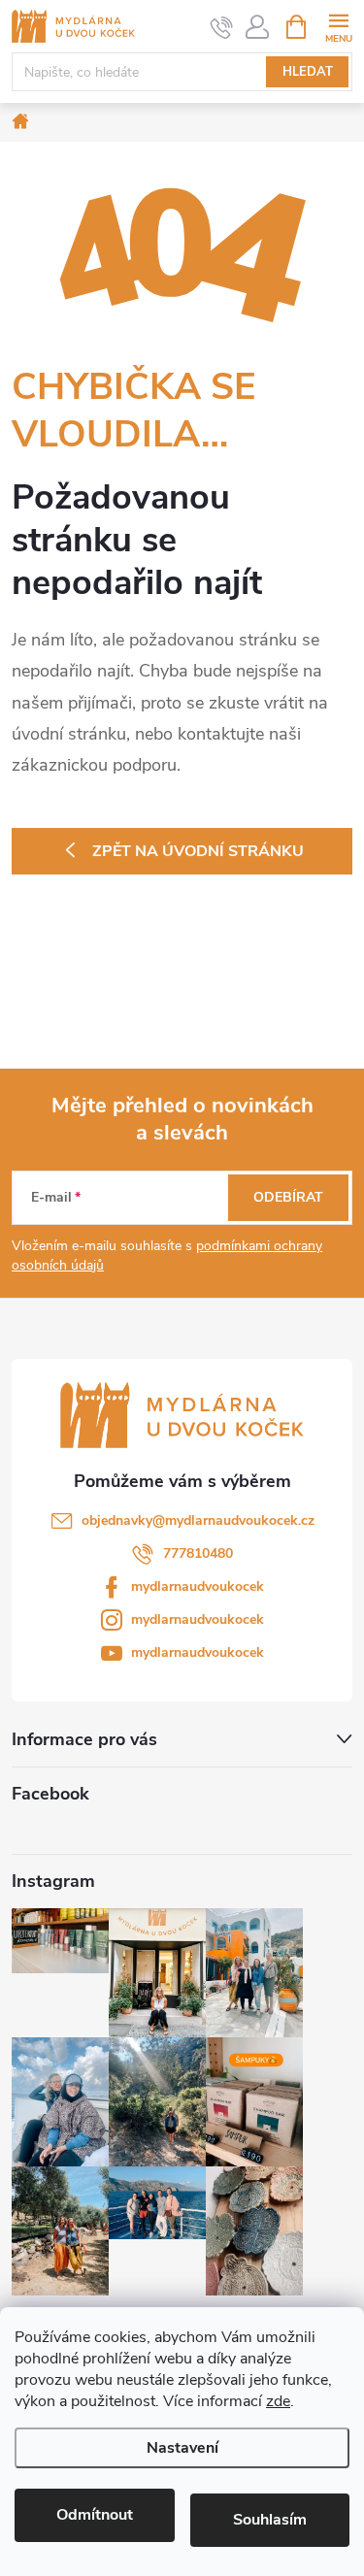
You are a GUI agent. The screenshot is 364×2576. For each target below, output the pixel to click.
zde (278, 2401)
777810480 (198, 1553)
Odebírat (288, 1197)
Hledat (308, 72)
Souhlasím (270, 2520)
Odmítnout (95, 2515)
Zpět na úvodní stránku (198, 851)
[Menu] (338, 26)
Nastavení (182, 2448)
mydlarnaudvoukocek (198, 1586)
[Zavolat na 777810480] (222, 27)
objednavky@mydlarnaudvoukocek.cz (198, 1520)
